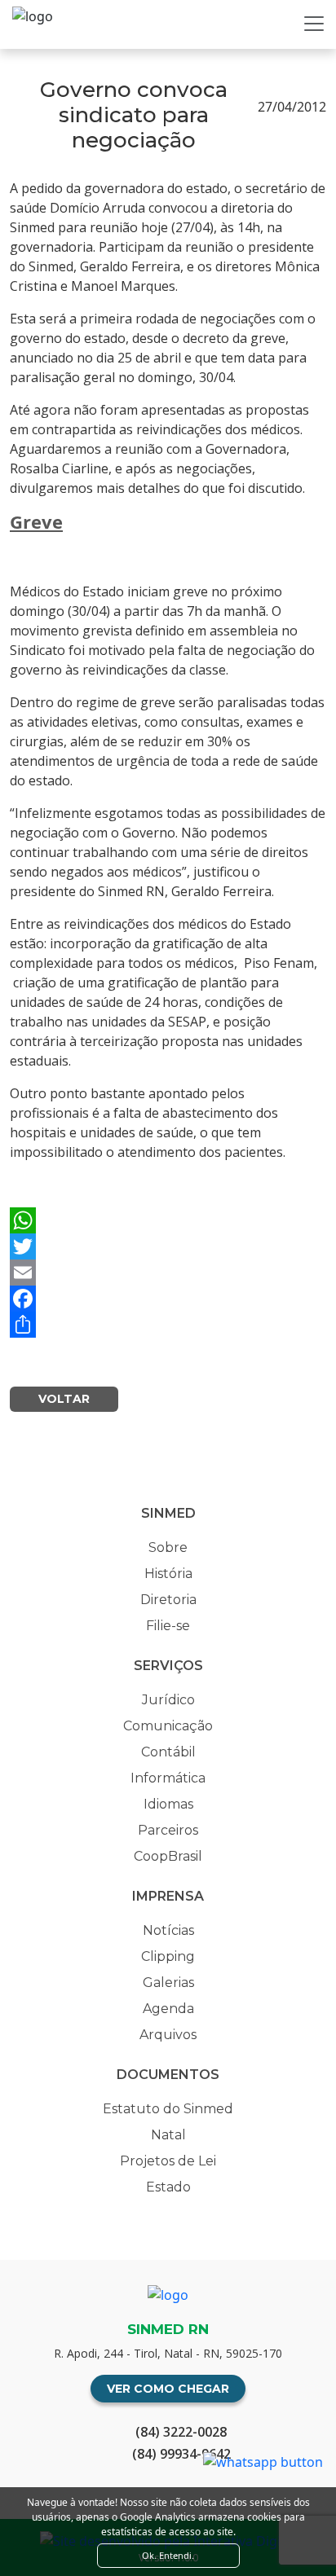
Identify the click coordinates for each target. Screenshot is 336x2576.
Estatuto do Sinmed (168, 2109)
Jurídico (168, 1700)
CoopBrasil (168, 1856)
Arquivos (168, 2035)
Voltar (64, 1399)
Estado (168, 2187)
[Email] (168, 1273)
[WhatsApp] (168, 1220)
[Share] (168, 1325)
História (168, 1574)
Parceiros (168, 1830)
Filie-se (168, 1626)
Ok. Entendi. (168, 2555)
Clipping (168, 1956)
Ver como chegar (168, 2389)
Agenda (168, 2009)
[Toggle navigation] (314, 24)
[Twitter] (168, 1246)
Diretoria (168, 1600)
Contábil (168, 1752)
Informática (168, 1778)
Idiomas (168, 1804)
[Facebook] (168, 1299)
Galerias (168, 1983)
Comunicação (168, 1726)
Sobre (168, 1547)
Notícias (168, 1930)
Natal (168, 2135)
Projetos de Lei (168, 2161)
